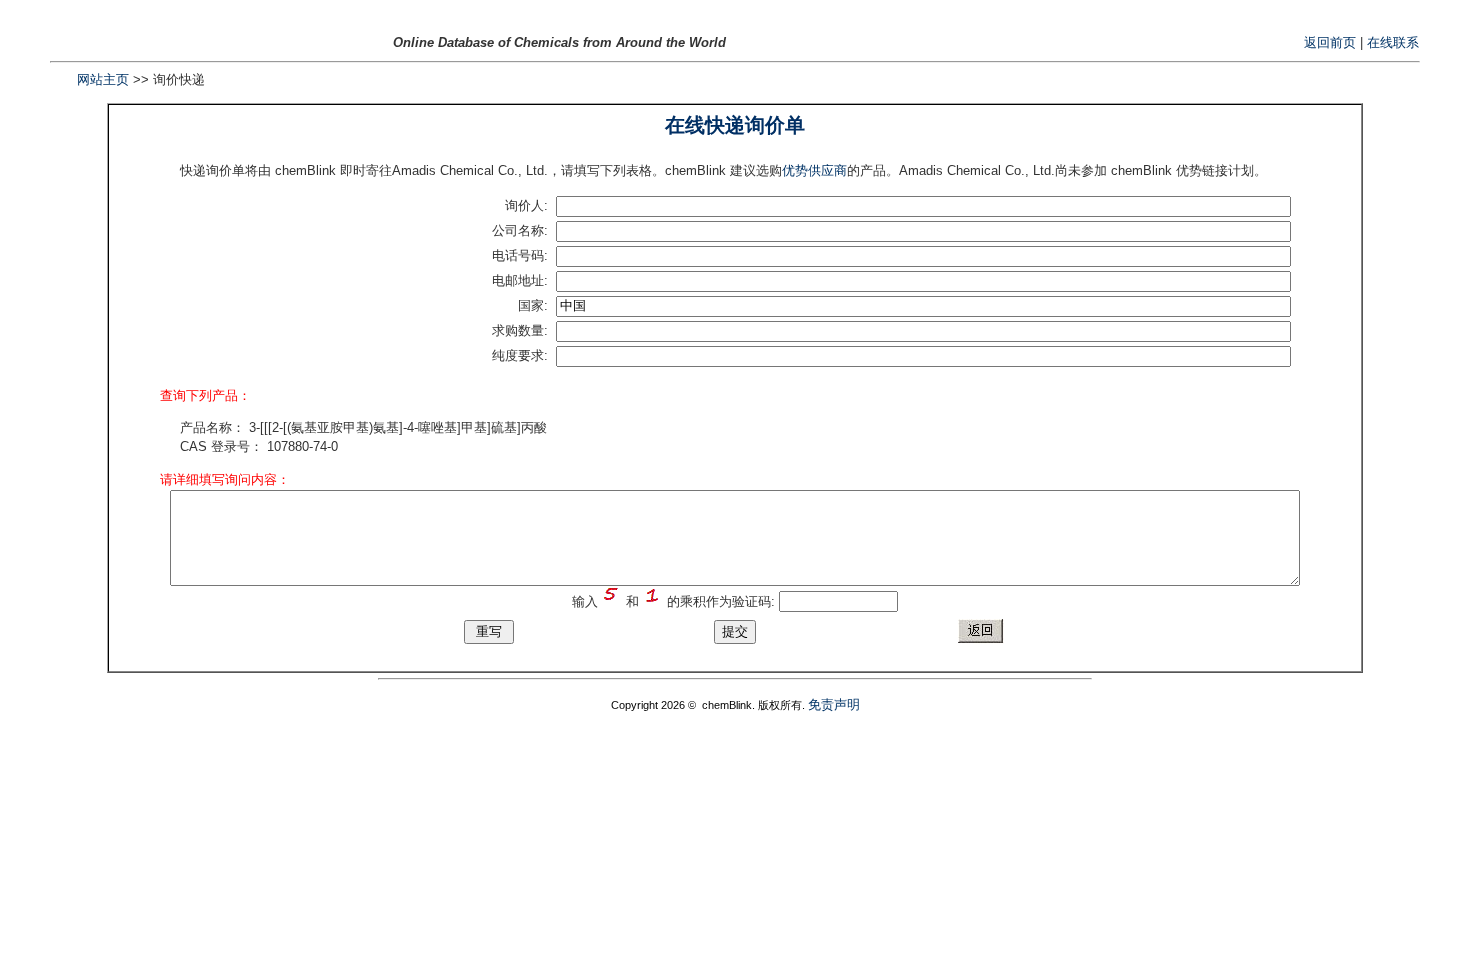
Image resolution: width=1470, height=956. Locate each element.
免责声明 (834, 704)
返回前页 (1330, 42)
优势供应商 (814, 170)
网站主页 (103, 79)
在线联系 (1393, 42)
